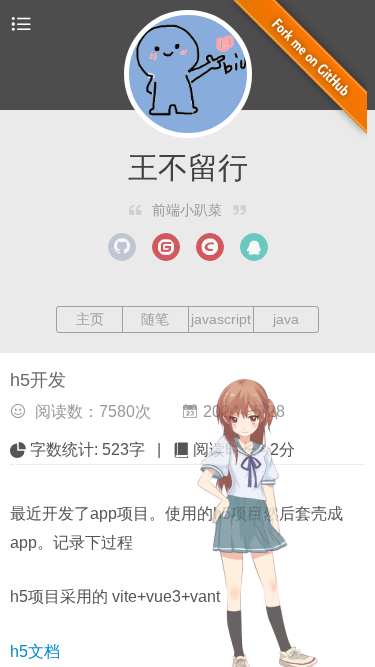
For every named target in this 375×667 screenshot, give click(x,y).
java (286, 319)
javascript (221, 319)
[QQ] (254, 247)
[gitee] (166, 247)
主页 (90, 319)
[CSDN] (210, 247)
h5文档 (35, 651)
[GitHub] (122, 247)
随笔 (155, 319)
